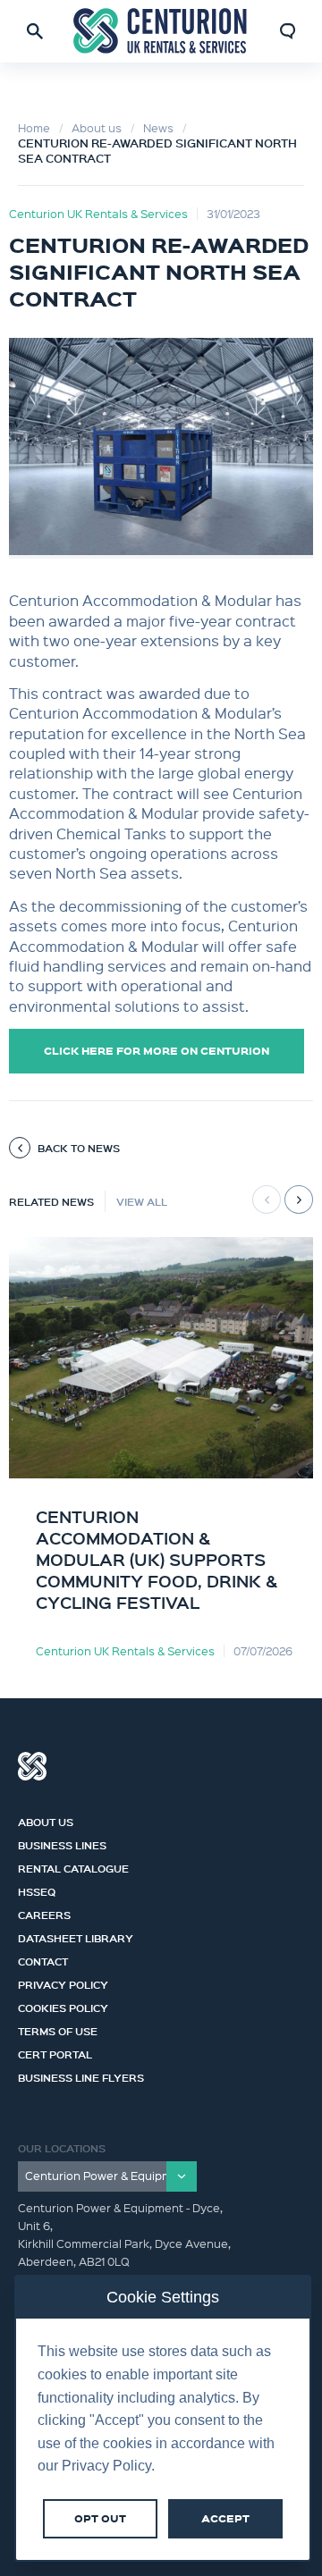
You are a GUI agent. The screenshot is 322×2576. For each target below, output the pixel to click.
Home (34, 127)
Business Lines (62, 1843)
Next (299, 1200)
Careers (44, 1913)
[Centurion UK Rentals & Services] (161, 31)
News (158, 127)
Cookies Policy (63, 2006)
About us (97, 127)
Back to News (79, 1148)
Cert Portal (55, 2052)
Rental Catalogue (73, 1866)
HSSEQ (37, 1890)
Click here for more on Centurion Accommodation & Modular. (157, 1058)
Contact (43, 1959)
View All (142, 1201)
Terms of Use (58, 2029)
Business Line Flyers (81, 2075)
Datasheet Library (76, 1936)
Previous (267, 1200)
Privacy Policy (63, 1983)
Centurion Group (32, 1766)
